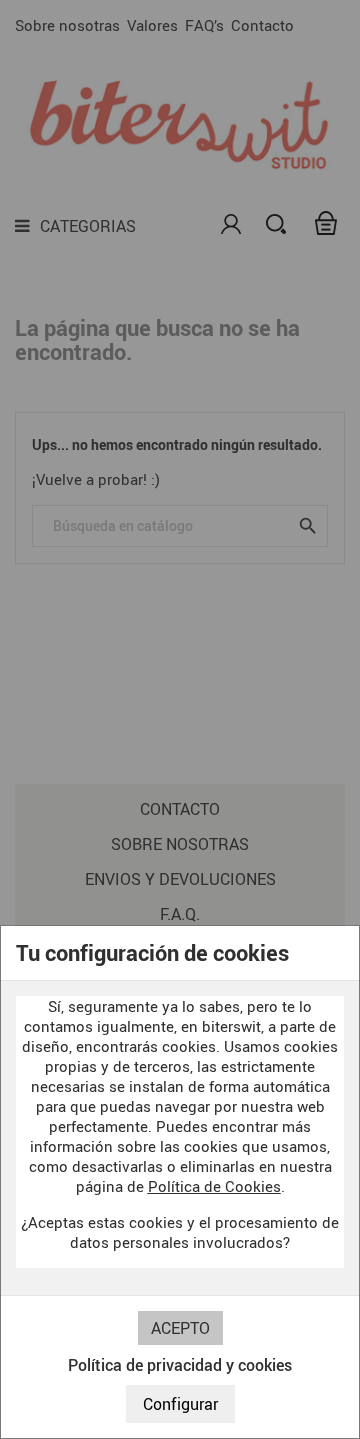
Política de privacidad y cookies (180, 1365)
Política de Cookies (214, 1186)
